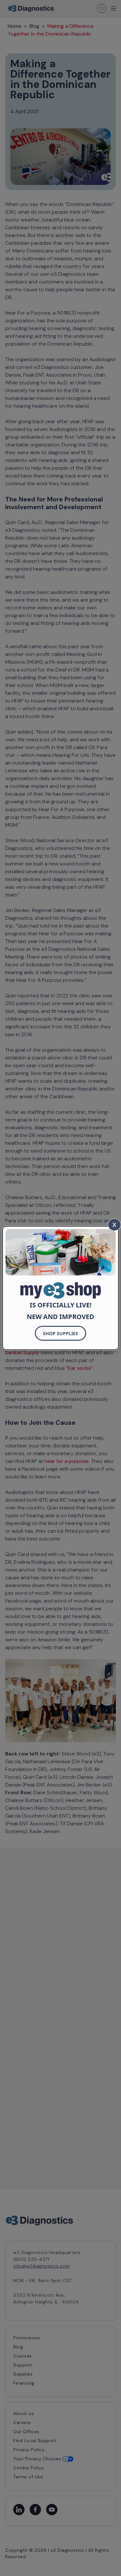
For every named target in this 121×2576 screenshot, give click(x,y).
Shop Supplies (60, 1333)
